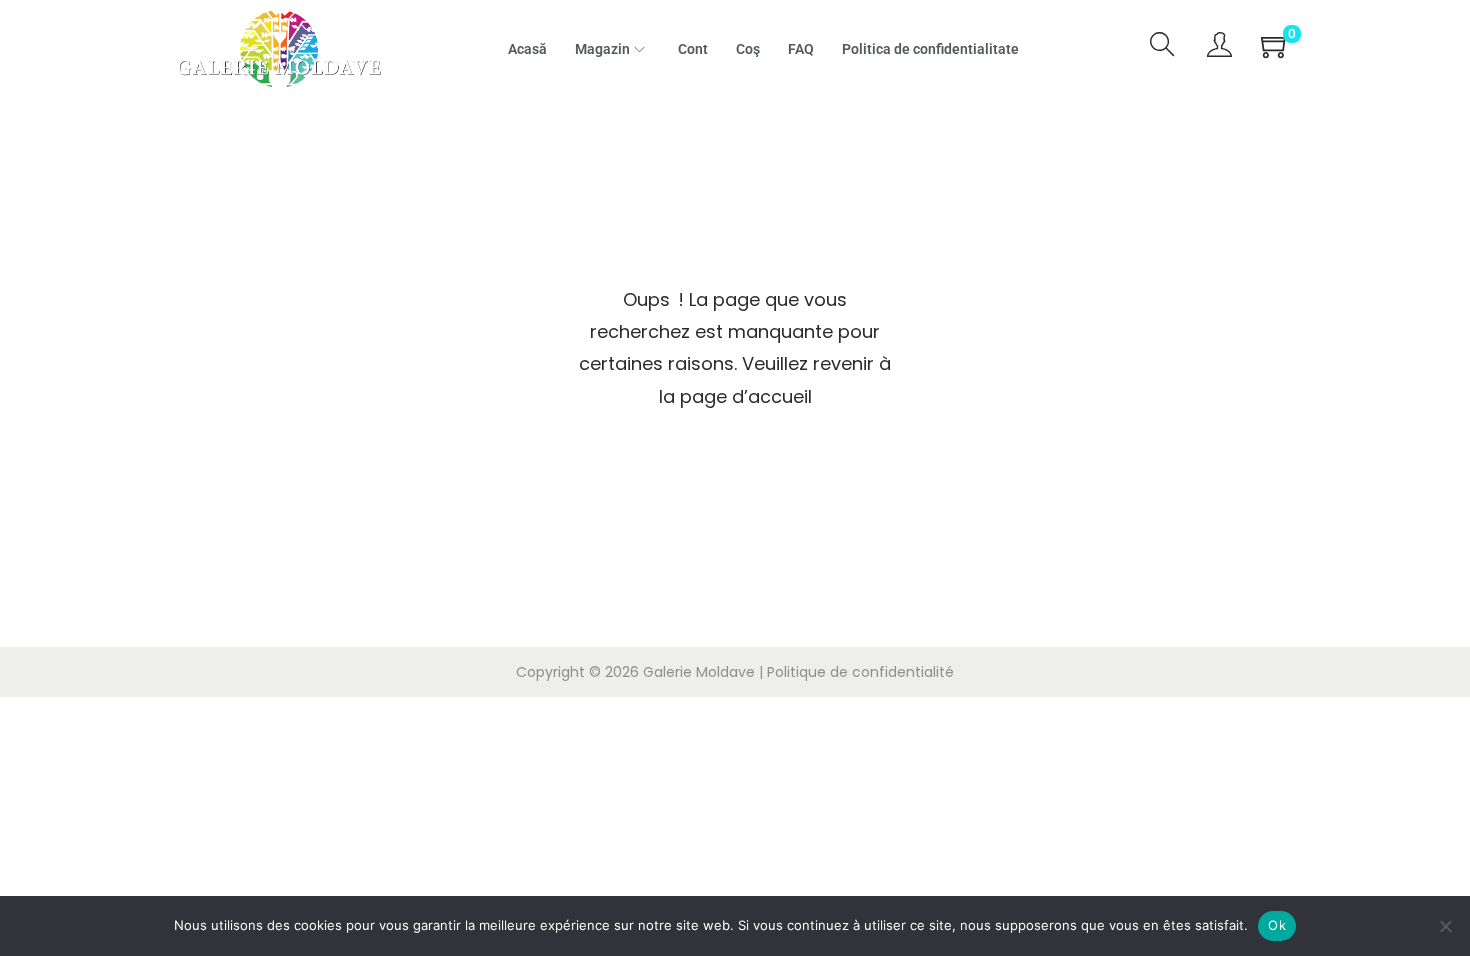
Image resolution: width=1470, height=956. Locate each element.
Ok (1277, 925)
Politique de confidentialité (860, 672)
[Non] (1445, 926)
